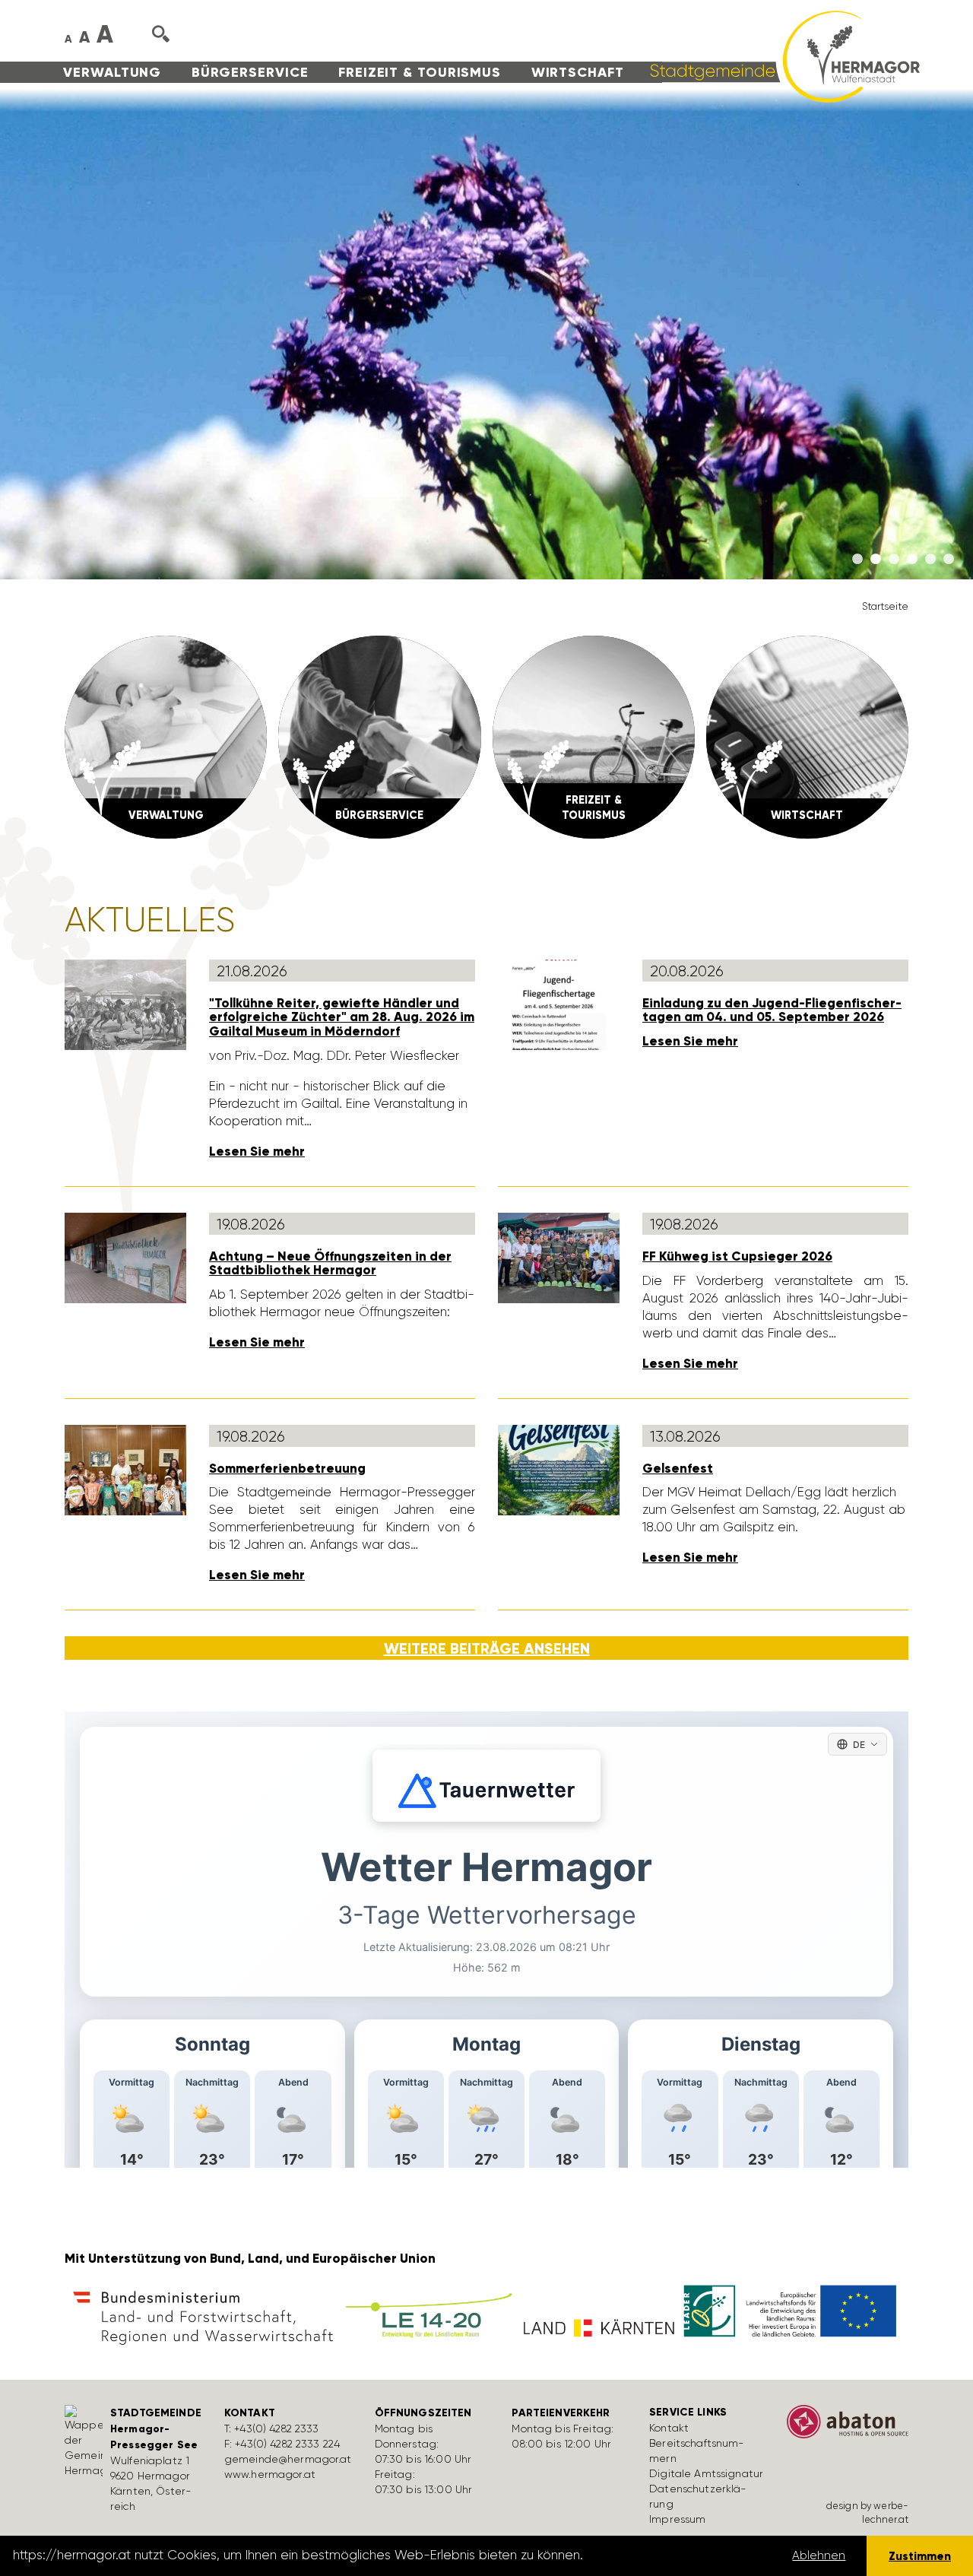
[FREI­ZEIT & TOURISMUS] (594, 736)
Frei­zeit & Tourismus (420, 72)
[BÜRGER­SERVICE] (379, 736)
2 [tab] (876, 560)
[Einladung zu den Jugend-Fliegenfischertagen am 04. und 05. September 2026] (559, 1004)
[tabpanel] (486, 334)
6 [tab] (949, 560)
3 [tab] (894, 560)
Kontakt (669, 2428)
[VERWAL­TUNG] (166, 736)
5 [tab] (930, 560)
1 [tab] (857, 560)
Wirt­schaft (578, 72)
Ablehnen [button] (819, 2555)
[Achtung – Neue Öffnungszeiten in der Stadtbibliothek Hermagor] (125, 1257)
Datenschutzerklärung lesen (671, 2555)
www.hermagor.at (270, 2474)
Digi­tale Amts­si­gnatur (706, 2473)
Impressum (677, 2519)
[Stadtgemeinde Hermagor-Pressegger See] (780, 56)
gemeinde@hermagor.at (288, 2459)
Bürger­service (250, 72)
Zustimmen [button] (920, 2556)
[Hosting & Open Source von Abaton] (848, 2427)
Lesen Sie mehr (257, 1152)
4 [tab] (912, 560)
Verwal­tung (112, 72)
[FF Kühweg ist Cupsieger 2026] (559, 1257)
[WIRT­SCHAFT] (807, 736)
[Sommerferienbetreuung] (125, 1469)
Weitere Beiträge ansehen (487, 1648)
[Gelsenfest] (559, 1469)
